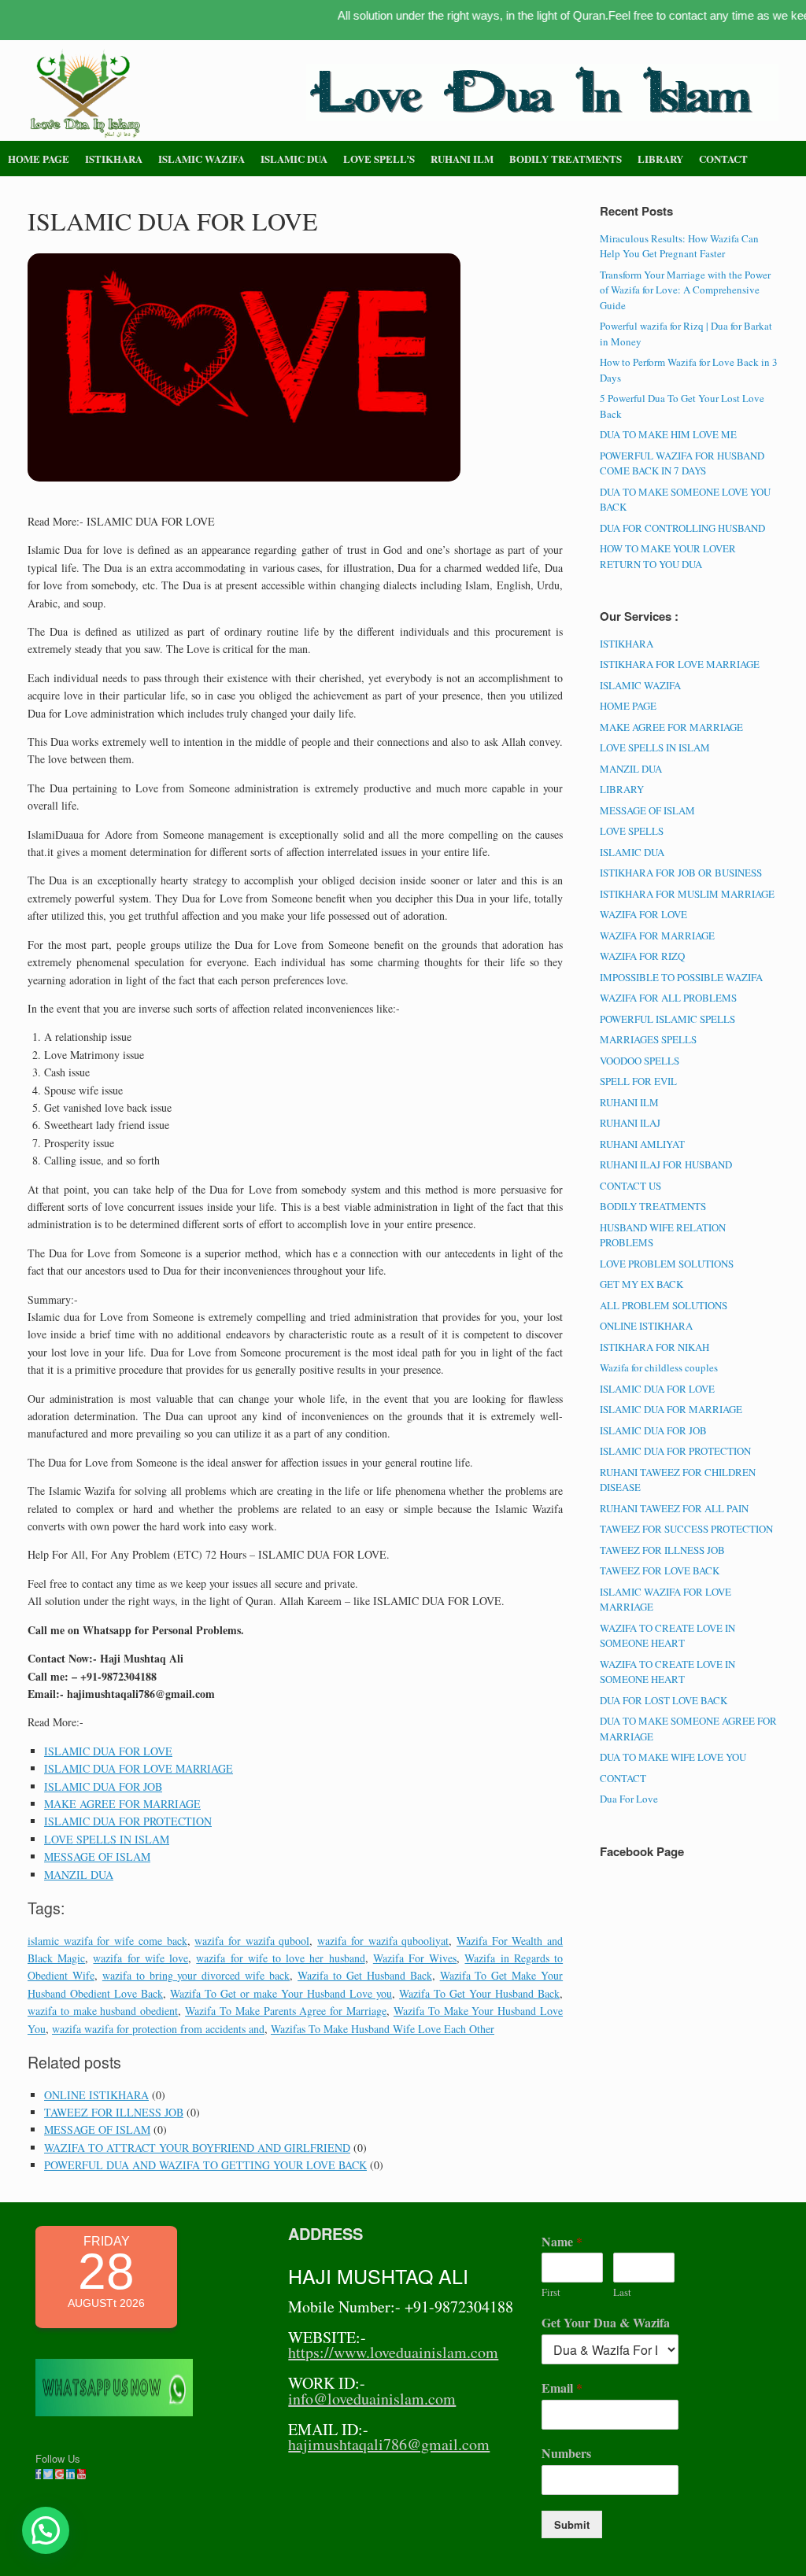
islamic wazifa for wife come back (107, 1941)
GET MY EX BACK (641, 1284)
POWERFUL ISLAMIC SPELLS (667, 1019)
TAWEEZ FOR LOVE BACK (660, 1570)
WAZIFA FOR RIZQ (642, 956)
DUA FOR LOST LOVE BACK (664, 1700)
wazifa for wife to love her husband (280, 1958)
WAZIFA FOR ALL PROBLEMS (668, 998)
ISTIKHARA (114, 159)
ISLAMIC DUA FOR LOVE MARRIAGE (139, 1768)
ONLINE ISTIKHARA (96, 2095)
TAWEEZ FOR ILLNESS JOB (114, 2112)
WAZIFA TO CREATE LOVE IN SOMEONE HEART (667, 1636)
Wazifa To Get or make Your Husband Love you (281, 1993)
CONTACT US (630, 1186)
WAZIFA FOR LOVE (643, 914)
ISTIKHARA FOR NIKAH (654, 1347)
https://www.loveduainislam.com (393, 2352)
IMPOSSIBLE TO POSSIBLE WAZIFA (681, 977)
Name (562, 2242)
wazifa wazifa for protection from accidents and (158, 2029)
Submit (572, 2524)
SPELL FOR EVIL (638, 1081)
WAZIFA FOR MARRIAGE (657, 936)
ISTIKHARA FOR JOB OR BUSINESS (681, 873)
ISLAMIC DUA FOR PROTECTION (128, 1821)
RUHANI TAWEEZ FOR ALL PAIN (674, 1508)
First (551, 2292)
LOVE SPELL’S (379, 159)
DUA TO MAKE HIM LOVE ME (668, 434)
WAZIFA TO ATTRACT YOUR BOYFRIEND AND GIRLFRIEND (197, 2148)
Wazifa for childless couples (659, 1367)
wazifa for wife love (140, 1958)
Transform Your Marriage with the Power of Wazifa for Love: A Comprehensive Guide (685, 290)
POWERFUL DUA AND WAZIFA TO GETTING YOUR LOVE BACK (205, 2165)
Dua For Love (629, 1799)
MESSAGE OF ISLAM (97, 1856)
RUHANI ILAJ (630, 1123)
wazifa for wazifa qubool (252, 1941)
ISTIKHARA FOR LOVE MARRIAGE (680, 664)
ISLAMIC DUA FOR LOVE (108, 1751)
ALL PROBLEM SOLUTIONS (664, 1305)
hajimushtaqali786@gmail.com (389, 2444)
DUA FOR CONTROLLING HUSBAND (682, 528)
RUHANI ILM (462, 159)
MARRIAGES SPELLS (648, 1039)
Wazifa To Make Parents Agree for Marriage (286, 2011)
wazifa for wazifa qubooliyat (383, 1941)
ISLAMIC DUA (294, 159)
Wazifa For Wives (415, 1958)
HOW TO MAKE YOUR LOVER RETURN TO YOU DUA (668, 556)
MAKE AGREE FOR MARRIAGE (122, 1804)
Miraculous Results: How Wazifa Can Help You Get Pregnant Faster (679, 246)
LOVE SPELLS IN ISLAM (107, 1839)
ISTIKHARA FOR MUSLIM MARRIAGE (687, 894)
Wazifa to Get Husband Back (365, 1975)
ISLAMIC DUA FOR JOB (103, 1786)
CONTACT (723, 159)
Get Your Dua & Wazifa (606, 2323)
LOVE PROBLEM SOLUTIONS (667, 1264)
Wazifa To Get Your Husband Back (479, 1993)
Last (622, 2292)
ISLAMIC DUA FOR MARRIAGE (671, 1409)
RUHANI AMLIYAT (642, 1144)
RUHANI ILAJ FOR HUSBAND (666, 1164)
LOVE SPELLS (632, 831)
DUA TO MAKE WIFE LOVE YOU (673, 1757)
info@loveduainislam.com (372, 2399)
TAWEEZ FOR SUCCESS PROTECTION (686, 1529)
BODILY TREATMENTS (566, 159)
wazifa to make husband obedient (103, 2011)
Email (562, 2388)
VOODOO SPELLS (640, 1061)
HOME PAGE (39, 159)
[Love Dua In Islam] (87, 94)
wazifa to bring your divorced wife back (196, 1975)
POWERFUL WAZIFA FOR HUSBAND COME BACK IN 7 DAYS (682, 463)
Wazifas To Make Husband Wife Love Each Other (383, 2029)
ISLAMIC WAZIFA (201, 159)
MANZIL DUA (79, 1875)
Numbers (566, 2454)
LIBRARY (660, 159)
